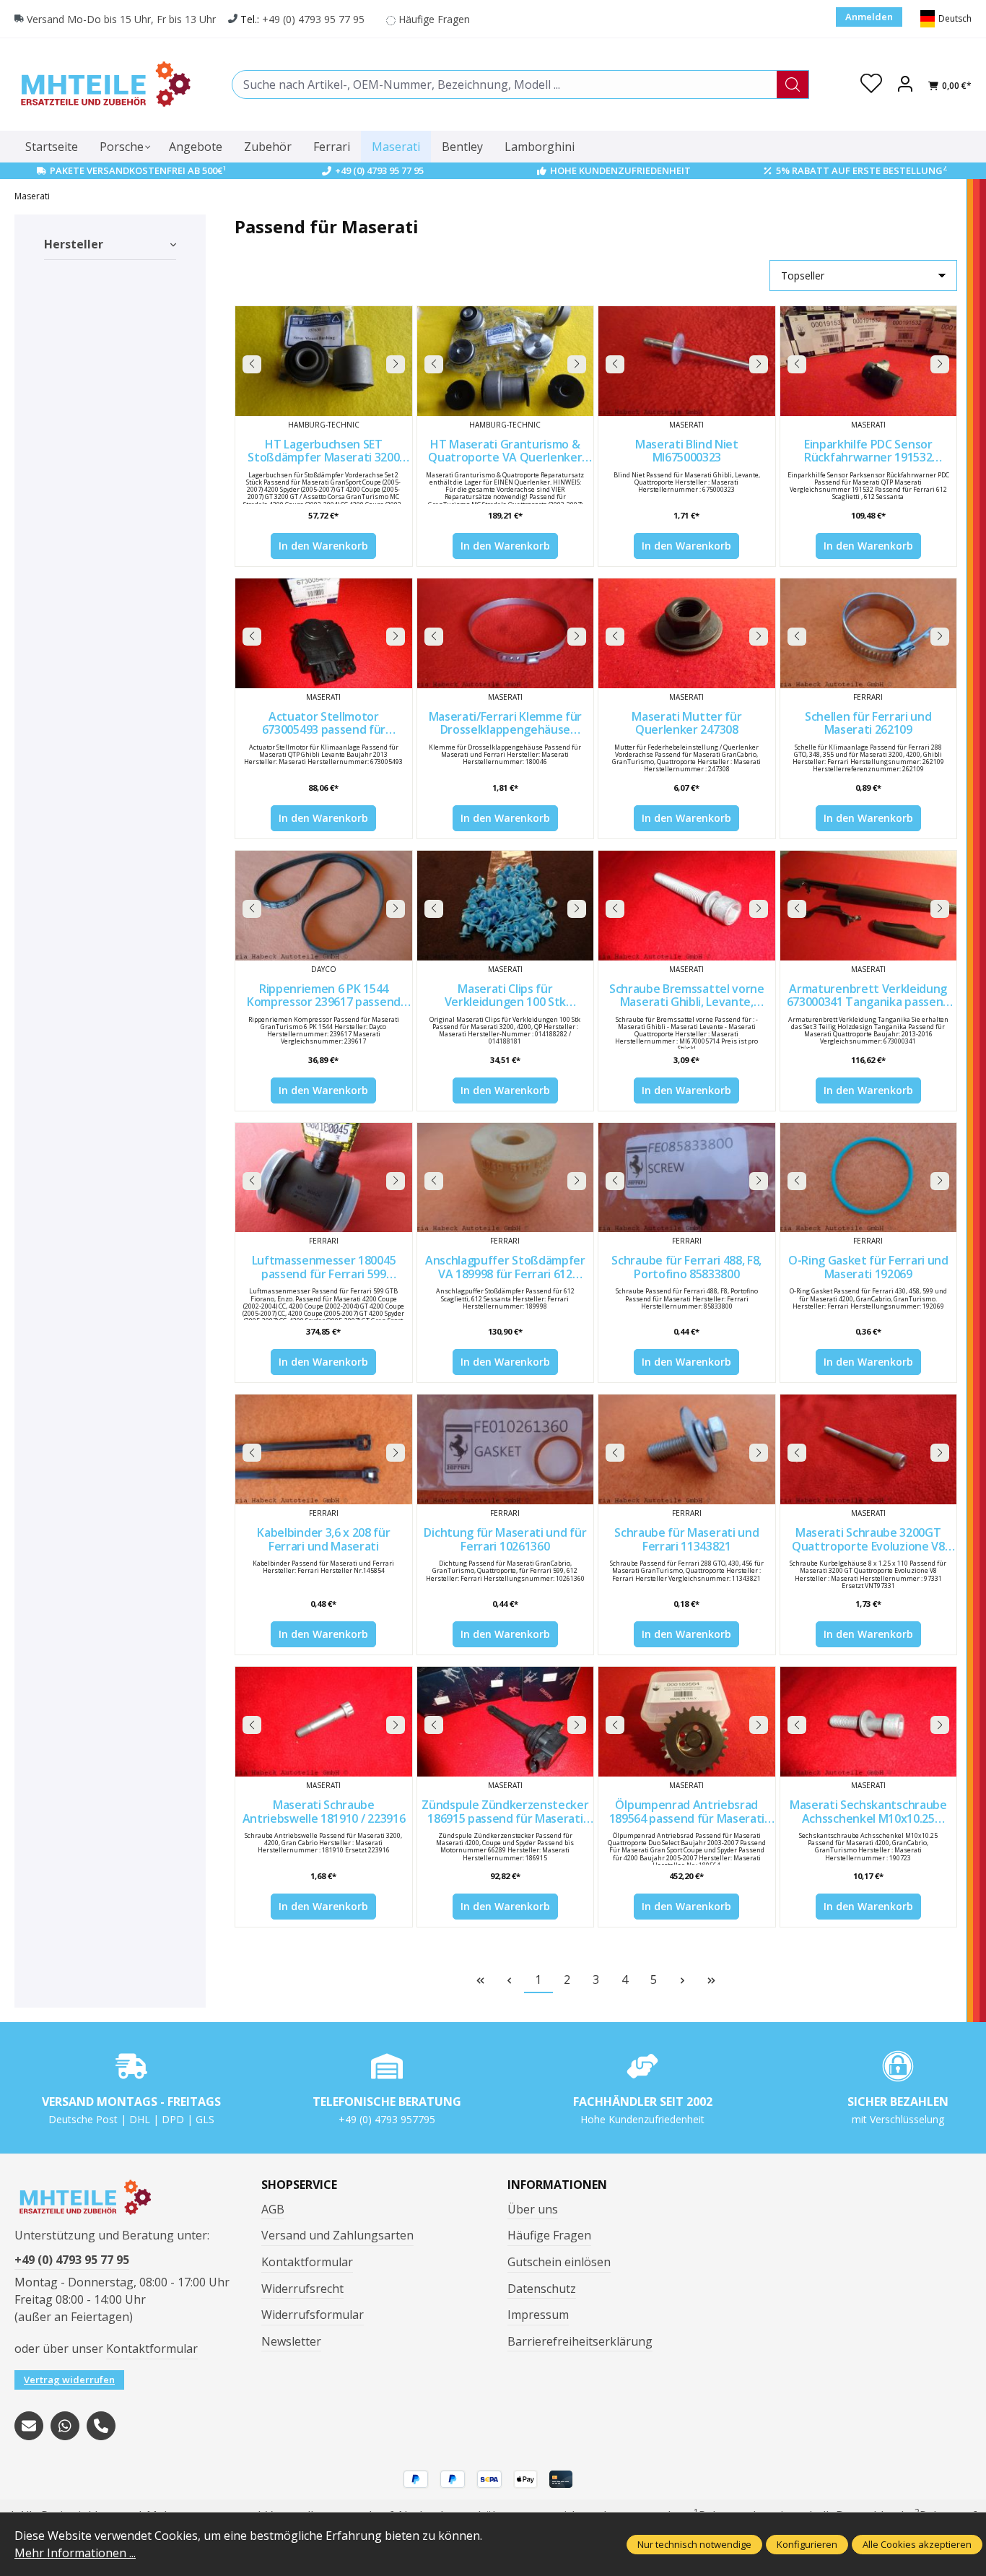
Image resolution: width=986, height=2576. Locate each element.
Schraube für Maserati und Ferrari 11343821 (686, 1539)
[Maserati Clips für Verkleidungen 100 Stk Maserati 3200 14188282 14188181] (505, 906)
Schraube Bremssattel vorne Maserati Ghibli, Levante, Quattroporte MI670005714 (687, 996)
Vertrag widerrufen (69, 2380)
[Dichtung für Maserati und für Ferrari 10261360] (505, 1449)
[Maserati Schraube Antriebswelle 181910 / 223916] (323, 1722)
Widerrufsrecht (302, 2289)
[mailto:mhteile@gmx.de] (29, 2426)
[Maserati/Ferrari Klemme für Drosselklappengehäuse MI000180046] (505, 633)
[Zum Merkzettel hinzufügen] (398, 321)
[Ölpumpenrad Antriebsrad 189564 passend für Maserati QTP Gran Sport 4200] (686, 1722)
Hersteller (74, 244)
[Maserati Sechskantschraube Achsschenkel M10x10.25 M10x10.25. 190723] (868, 1722)
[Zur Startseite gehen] (105, 84)
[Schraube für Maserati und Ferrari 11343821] (686, 1449)
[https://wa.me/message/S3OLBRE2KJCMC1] (65, 2426)
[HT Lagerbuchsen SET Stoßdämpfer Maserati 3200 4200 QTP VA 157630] (323, 361)
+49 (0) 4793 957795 (387, 2119)
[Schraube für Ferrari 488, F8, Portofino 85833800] (686, 1178)
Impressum (538, 2315)
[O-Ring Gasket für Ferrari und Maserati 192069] (868, 1178)
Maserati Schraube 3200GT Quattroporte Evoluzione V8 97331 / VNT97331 (868, 1539)
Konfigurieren (807, 2544)
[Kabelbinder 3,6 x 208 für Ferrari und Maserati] (323, 1449)
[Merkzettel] (871, 84)
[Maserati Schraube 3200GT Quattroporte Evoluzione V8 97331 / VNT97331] (868, 1449)
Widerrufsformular (313, 2315)
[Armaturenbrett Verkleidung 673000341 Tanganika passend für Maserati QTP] (868, 906)
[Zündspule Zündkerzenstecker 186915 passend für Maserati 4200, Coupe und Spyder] (505, 1722)
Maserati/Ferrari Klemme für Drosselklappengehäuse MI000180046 (505, 723)
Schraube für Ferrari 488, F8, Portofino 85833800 (686, 1267)
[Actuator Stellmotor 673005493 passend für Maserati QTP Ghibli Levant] (323, 633)
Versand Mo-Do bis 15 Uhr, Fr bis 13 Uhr (121, 19)
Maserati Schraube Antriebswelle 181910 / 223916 (324, 1812)
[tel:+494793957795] (101, 2426)
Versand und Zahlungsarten (337, 2235)
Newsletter (291, 2341)
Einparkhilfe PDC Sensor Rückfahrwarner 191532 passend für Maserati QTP (868, 451)
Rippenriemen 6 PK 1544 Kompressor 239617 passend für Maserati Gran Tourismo (324, 996)
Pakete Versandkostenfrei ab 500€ (138, 170)
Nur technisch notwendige (694, 2544)
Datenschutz (542, 2289)
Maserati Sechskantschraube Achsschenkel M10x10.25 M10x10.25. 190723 (868, 1812)
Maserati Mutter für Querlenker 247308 (686, 723)
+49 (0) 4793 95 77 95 (313, 19)
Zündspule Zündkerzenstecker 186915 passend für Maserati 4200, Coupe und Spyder (505, 1812)
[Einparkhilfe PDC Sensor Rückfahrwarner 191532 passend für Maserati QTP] (868, 361)
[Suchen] (793, 84)
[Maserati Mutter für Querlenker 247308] (686, 633)
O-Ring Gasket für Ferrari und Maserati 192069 (868, 1267)
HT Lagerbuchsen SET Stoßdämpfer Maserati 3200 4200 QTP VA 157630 (323, 451)
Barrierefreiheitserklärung (580, 2341)
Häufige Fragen (434, 19)
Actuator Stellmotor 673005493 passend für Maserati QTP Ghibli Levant (324, 723)
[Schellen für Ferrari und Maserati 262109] (868, 633)
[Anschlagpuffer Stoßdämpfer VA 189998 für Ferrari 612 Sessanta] (505, 1178)
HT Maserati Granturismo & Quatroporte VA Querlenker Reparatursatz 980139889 (505, 451)
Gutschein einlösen (559, 2262)
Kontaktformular (152, 2349)
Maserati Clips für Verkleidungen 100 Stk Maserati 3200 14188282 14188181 (505, 996)
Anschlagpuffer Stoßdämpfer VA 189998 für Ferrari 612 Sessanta (505, 1267)
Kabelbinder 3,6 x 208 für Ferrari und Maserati (323, 1539)
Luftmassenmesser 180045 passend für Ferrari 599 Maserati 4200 (324, 1267)
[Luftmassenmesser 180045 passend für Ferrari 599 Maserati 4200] (323, 1178)
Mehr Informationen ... (75, 2553)
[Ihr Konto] (905, 84)
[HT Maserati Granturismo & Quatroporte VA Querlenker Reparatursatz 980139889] (505, 361)
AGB (273, 2209)
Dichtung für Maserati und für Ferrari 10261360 (505, 1539)
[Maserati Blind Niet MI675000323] (686, 361)
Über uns (533, 2209)
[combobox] (505, 84)
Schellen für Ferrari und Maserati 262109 (868, 723)
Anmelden (869, 17)
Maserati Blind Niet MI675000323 (687, 451)
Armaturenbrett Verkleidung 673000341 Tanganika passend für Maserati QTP (868, 996)
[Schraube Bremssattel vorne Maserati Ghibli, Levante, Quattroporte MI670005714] (686, 906)
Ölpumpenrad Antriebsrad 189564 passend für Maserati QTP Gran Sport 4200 (687, 1812)
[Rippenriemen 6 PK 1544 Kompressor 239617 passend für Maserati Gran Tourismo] (323, 906)
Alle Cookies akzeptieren (917, 2544)
